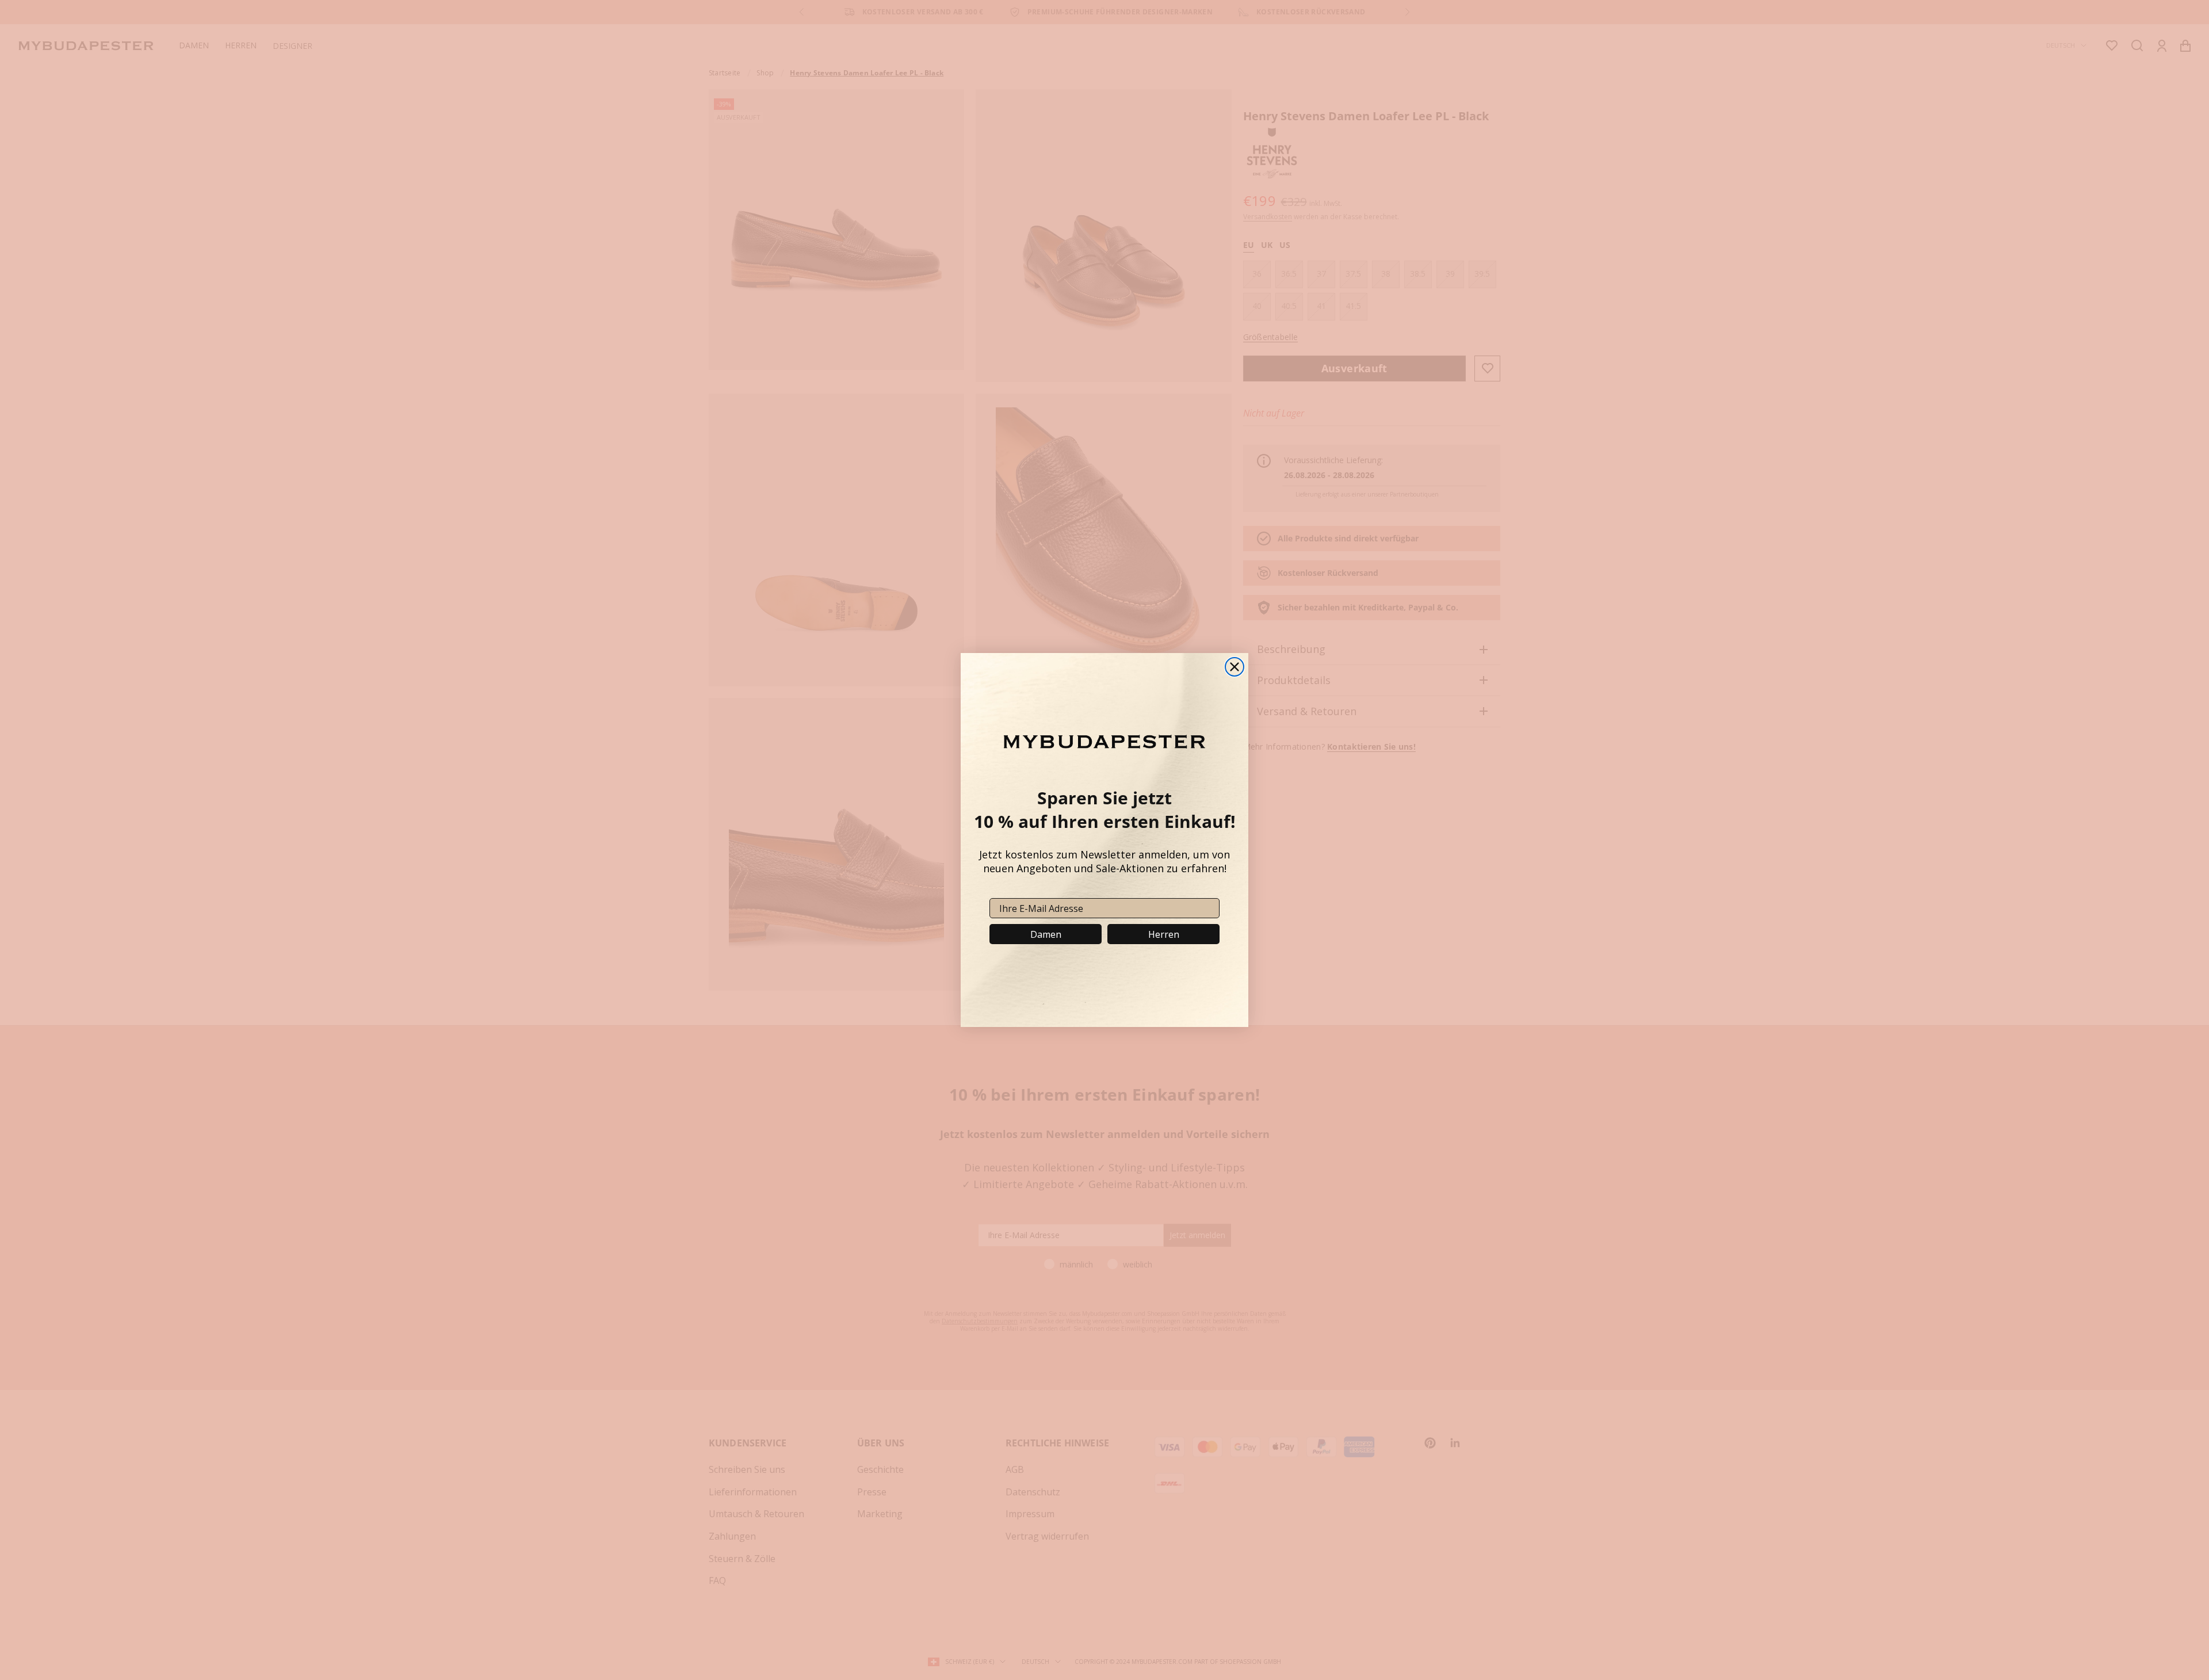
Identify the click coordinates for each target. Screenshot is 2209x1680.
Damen (1046, 934)
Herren (1164, 934)
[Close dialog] (1235, 667)
